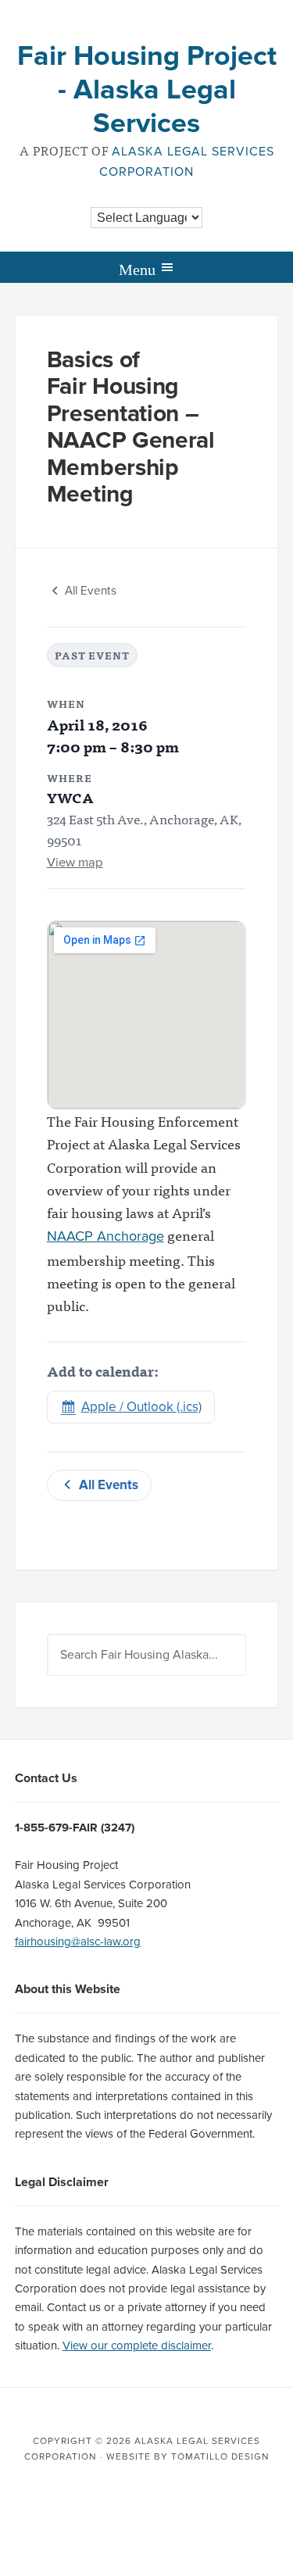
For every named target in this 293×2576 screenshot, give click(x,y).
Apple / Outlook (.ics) (141, 1407)
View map (75, 863)
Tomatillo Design (220, 2456)
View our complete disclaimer (137, 2346)
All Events (91, 591)
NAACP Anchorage (105, 1236)
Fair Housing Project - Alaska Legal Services (147, 89)
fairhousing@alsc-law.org (78, 1942)
